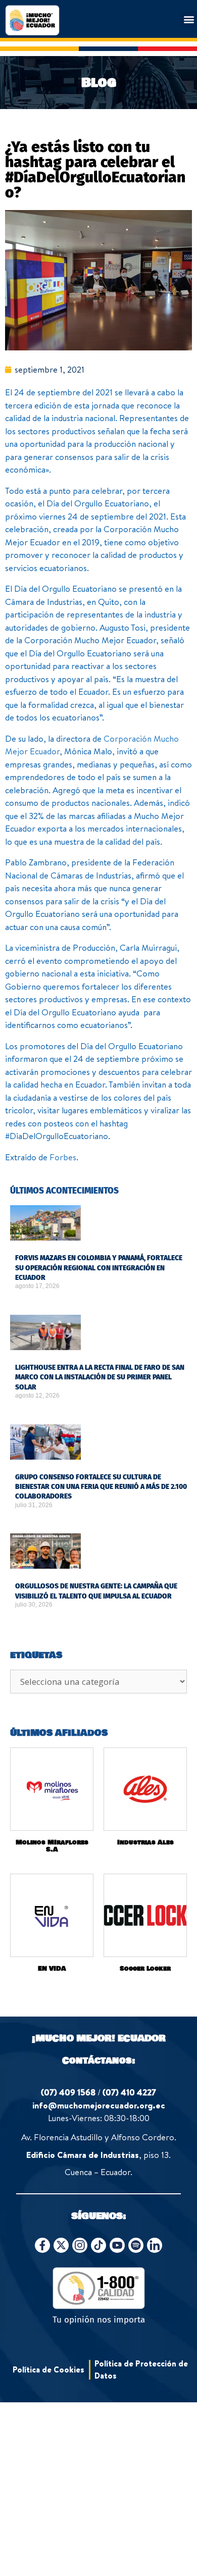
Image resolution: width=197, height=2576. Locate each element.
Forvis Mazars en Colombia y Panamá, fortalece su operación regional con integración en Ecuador (99, 1268)
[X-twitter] (61, 2245)
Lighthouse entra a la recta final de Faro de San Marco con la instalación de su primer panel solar (100, 1377)
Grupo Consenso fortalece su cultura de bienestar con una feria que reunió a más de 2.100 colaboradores (101, 1487)
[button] (189, 19)
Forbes (63, 1157)
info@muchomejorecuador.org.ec (99, 2105)
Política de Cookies (48, 2369)
